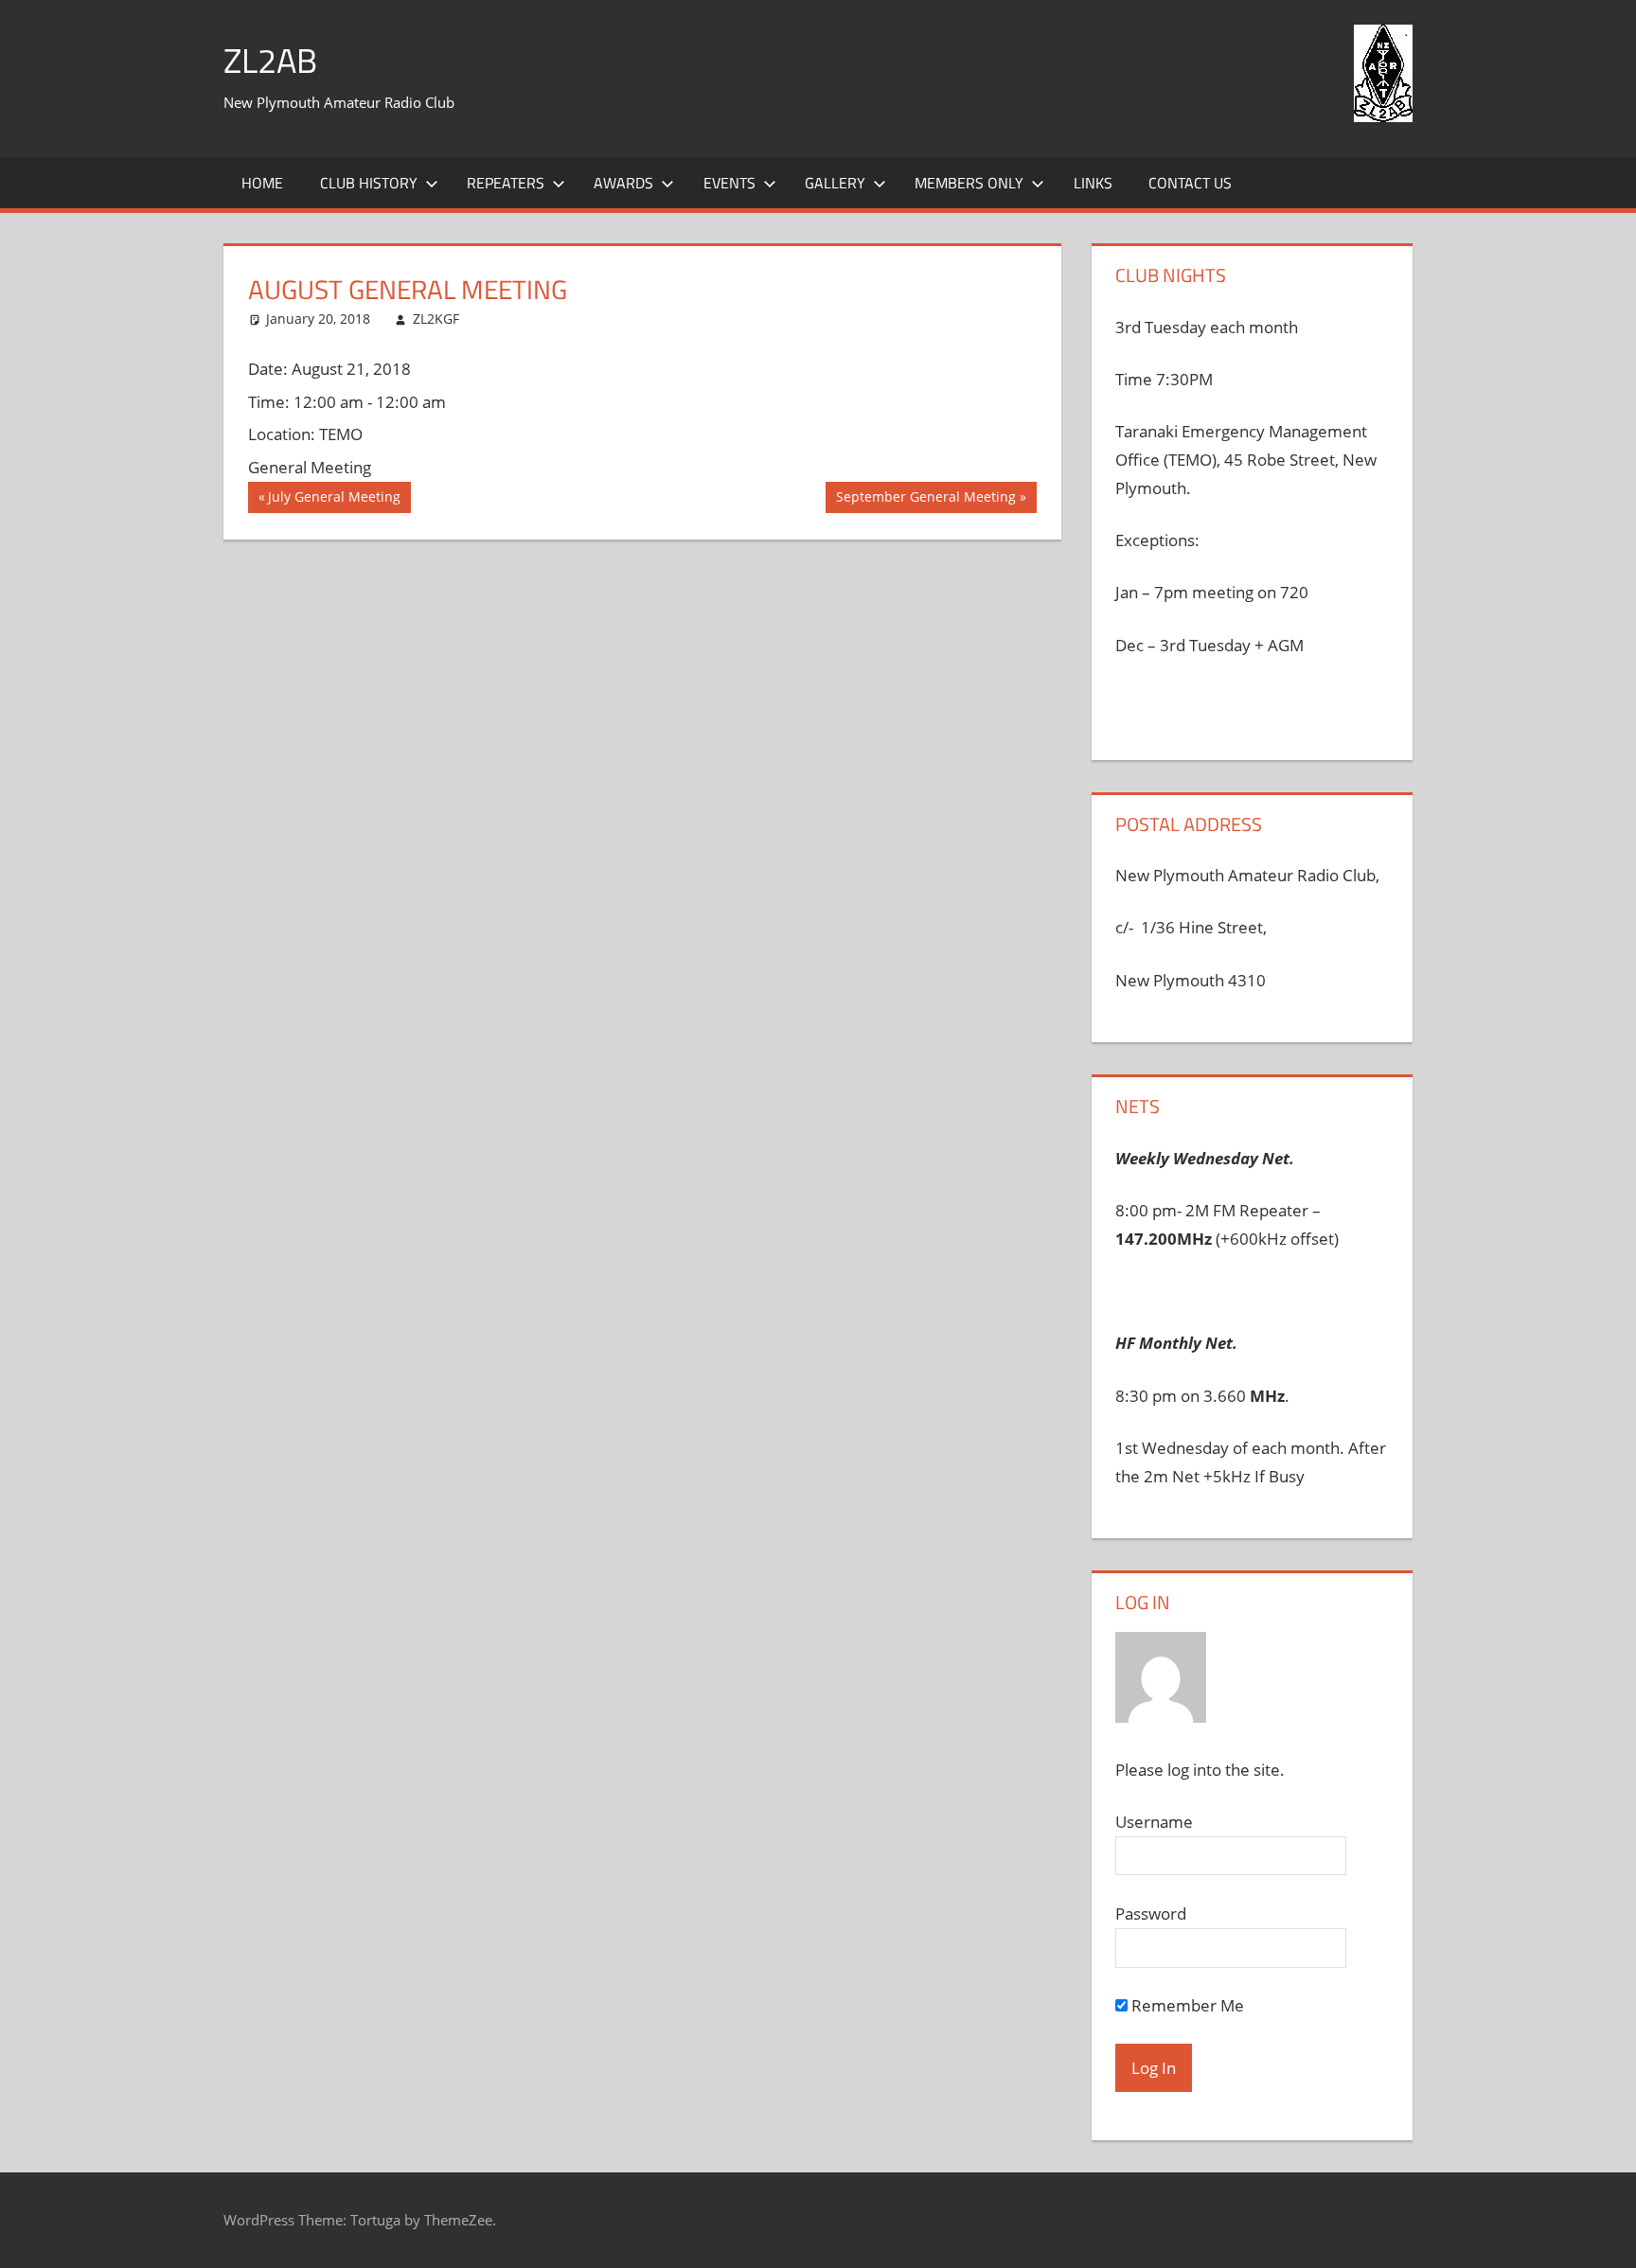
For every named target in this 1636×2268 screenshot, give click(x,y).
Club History (369, 183)
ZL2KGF (436, 319)
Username (1154, 1822)
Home (262, 183)
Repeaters (506, 183)
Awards (623, 183)
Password (1151, 1914)
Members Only (969, 183)
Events (729, 183)
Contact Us (1190, 183)
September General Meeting (925, 500)
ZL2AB (270, 60)
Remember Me (1186, 2005)
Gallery (835, 183)
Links (1093, 183)
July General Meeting (334, 500)
